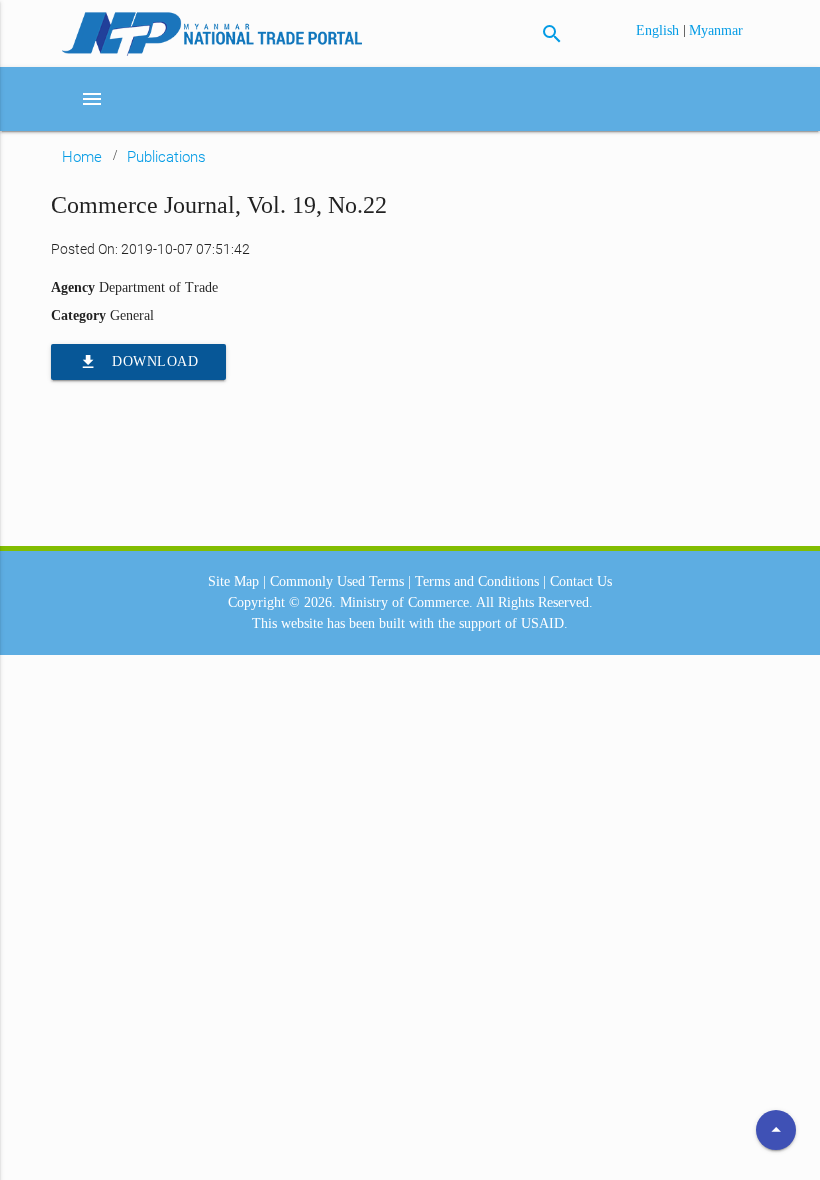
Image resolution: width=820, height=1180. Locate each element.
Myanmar (716, 30)
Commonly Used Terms (337, 581)
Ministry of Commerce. (406, 602)
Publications (166, 157)
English (659, 30)
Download (138, 362)
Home (82, 157)
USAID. (544, 623)
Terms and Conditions (477, 581)
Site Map (233, 581)
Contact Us (581, 581)
